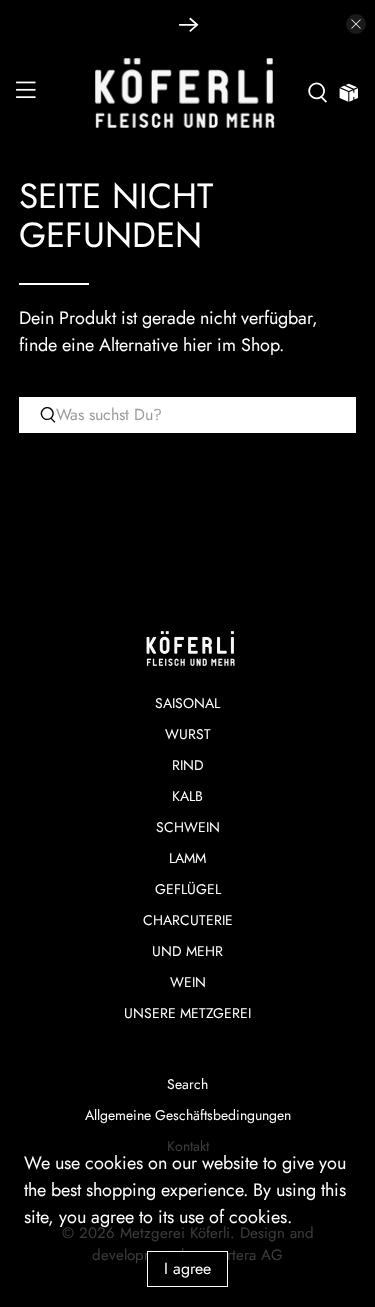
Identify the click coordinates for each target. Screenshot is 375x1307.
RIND (188, 765)
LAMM (187, 858)
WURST (188, 734)
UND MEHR (187, 951)
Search (187, 1084)
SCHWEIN (188, 827)
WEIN (188, 982)
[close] (356, 24)
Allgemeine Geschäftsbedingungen (188, 1115)
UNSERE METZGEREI (187, 1013)
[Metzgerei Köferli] (188, 93)
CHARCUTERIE (188, 920)
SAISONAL (187, 703)
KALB (187, 796)
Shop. (262, 345)
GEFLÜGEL (188, 889)
